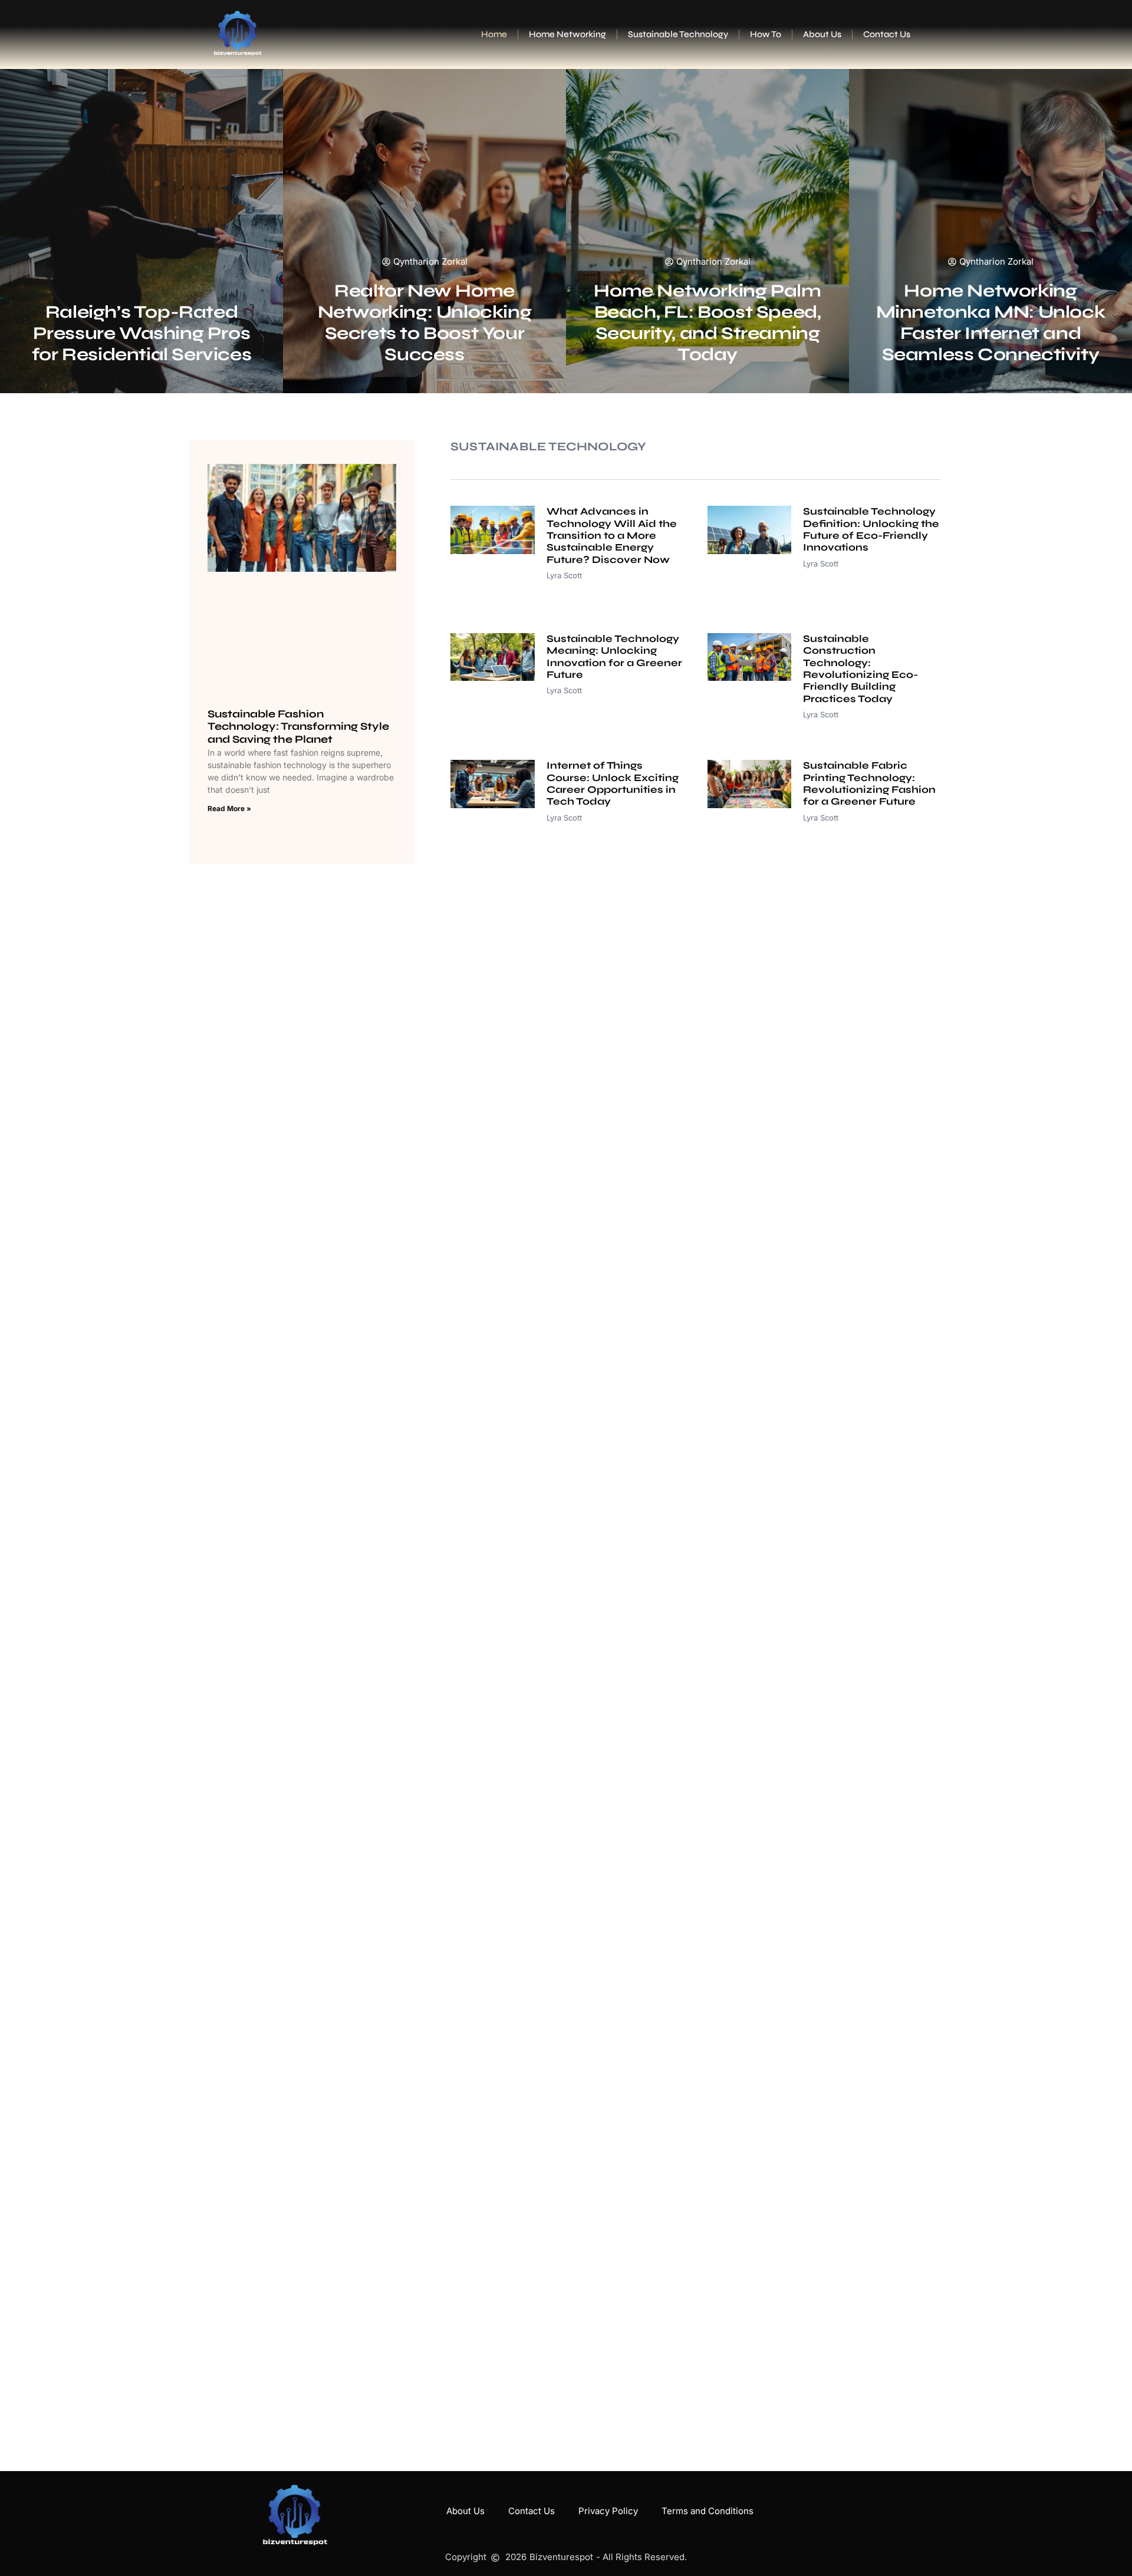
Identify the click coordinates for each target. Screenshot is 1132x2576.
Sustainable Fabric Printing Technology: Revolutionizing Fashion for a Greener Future (869, 783)
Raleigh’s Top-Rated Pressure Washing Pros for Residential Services (141, 333)
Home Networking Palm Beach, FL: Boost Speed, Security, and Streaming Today (707, 322)
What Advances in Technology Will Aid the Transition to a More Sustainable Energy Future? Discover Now (612, 536)
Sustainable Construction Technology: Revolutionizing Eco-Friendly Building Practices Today (860, 669)
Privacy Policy (608, 2511)
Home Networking (567, 34)
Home (494, 34)
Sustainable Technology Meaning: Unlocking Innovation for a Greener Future (614, 657)
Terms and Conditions (707, 2511)
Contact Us (887, 34)
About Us (822, 34)
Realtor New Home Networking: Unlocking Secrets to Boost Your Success (425, 322)
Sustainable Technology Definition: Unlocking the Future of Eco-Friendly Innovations (871, 529)
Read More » (229, 808)
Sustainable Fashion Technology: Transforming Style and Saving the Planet (298, 727)
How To (766, 34)
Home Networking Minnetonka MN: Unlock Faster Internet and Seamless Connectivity (991, 322)
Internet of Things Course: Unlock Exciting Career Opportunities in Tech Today (613, 783)
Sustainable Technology (678, 34)
